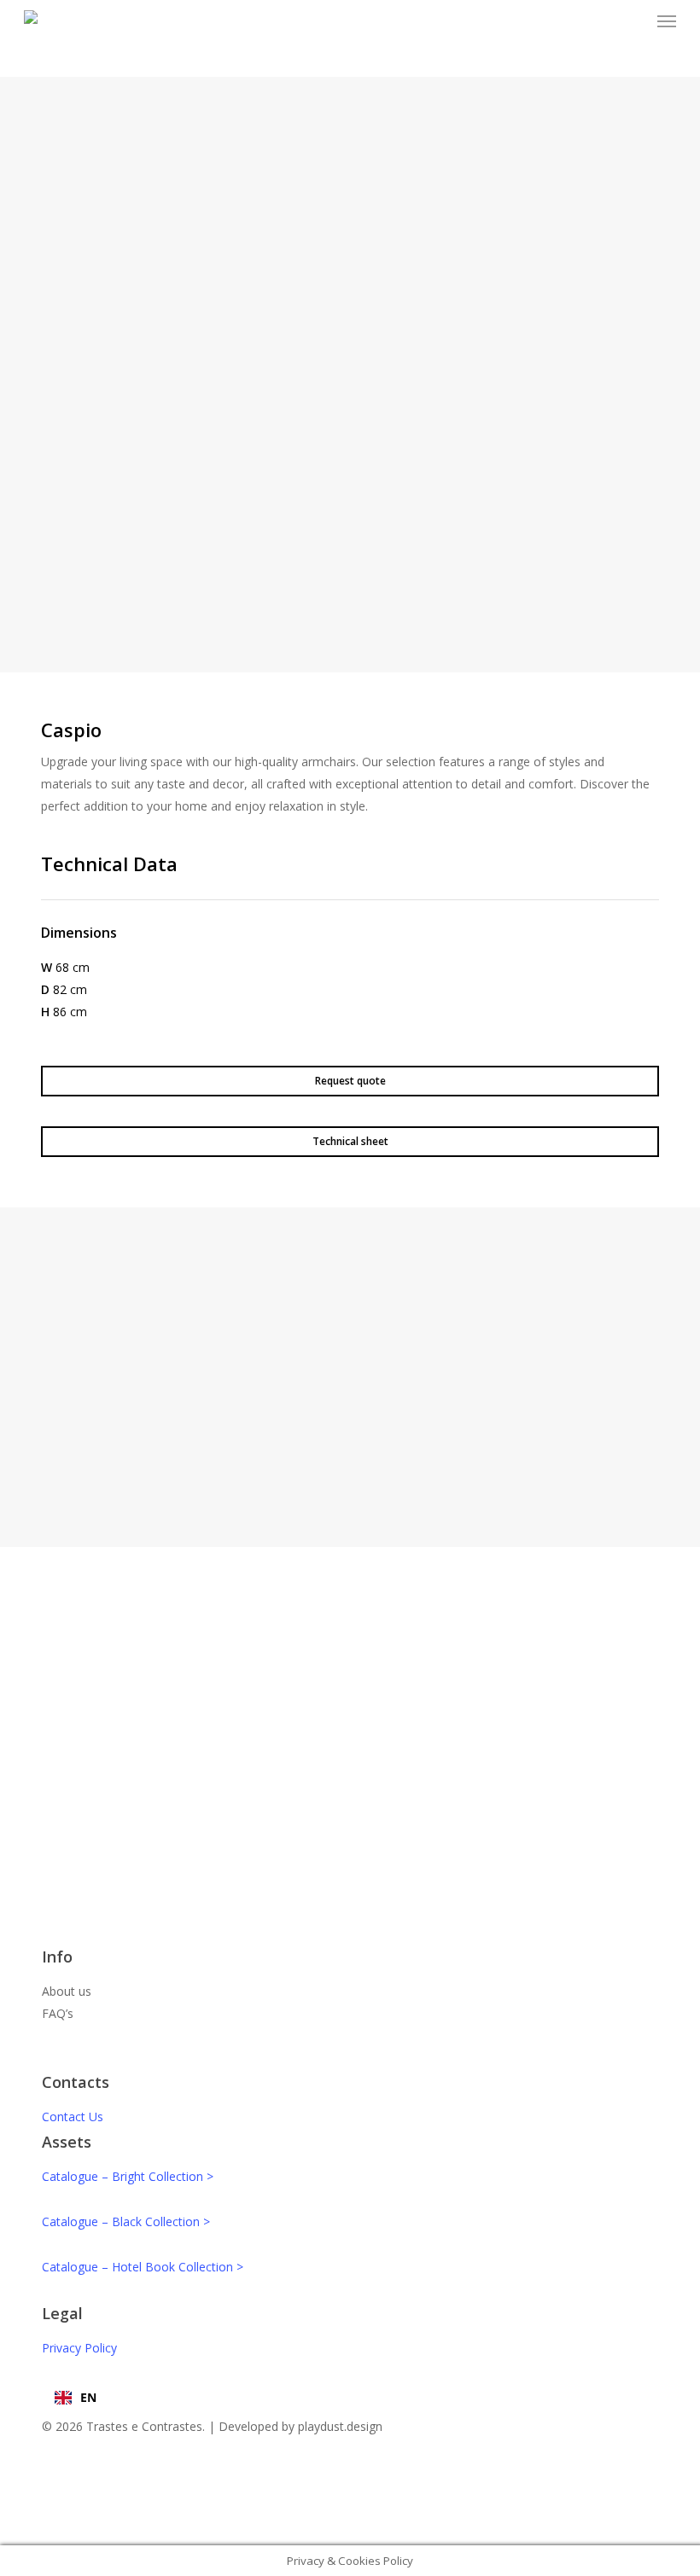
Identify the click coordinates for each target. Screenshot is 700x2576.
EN (88, 2397)
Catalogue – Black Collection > (126, 2221)
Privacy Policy (79, 2348)
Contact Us (73, 2117)
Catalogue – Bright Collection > (128, 2176)
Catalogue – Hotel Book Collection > (143, 2267)
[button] (667, 20)
